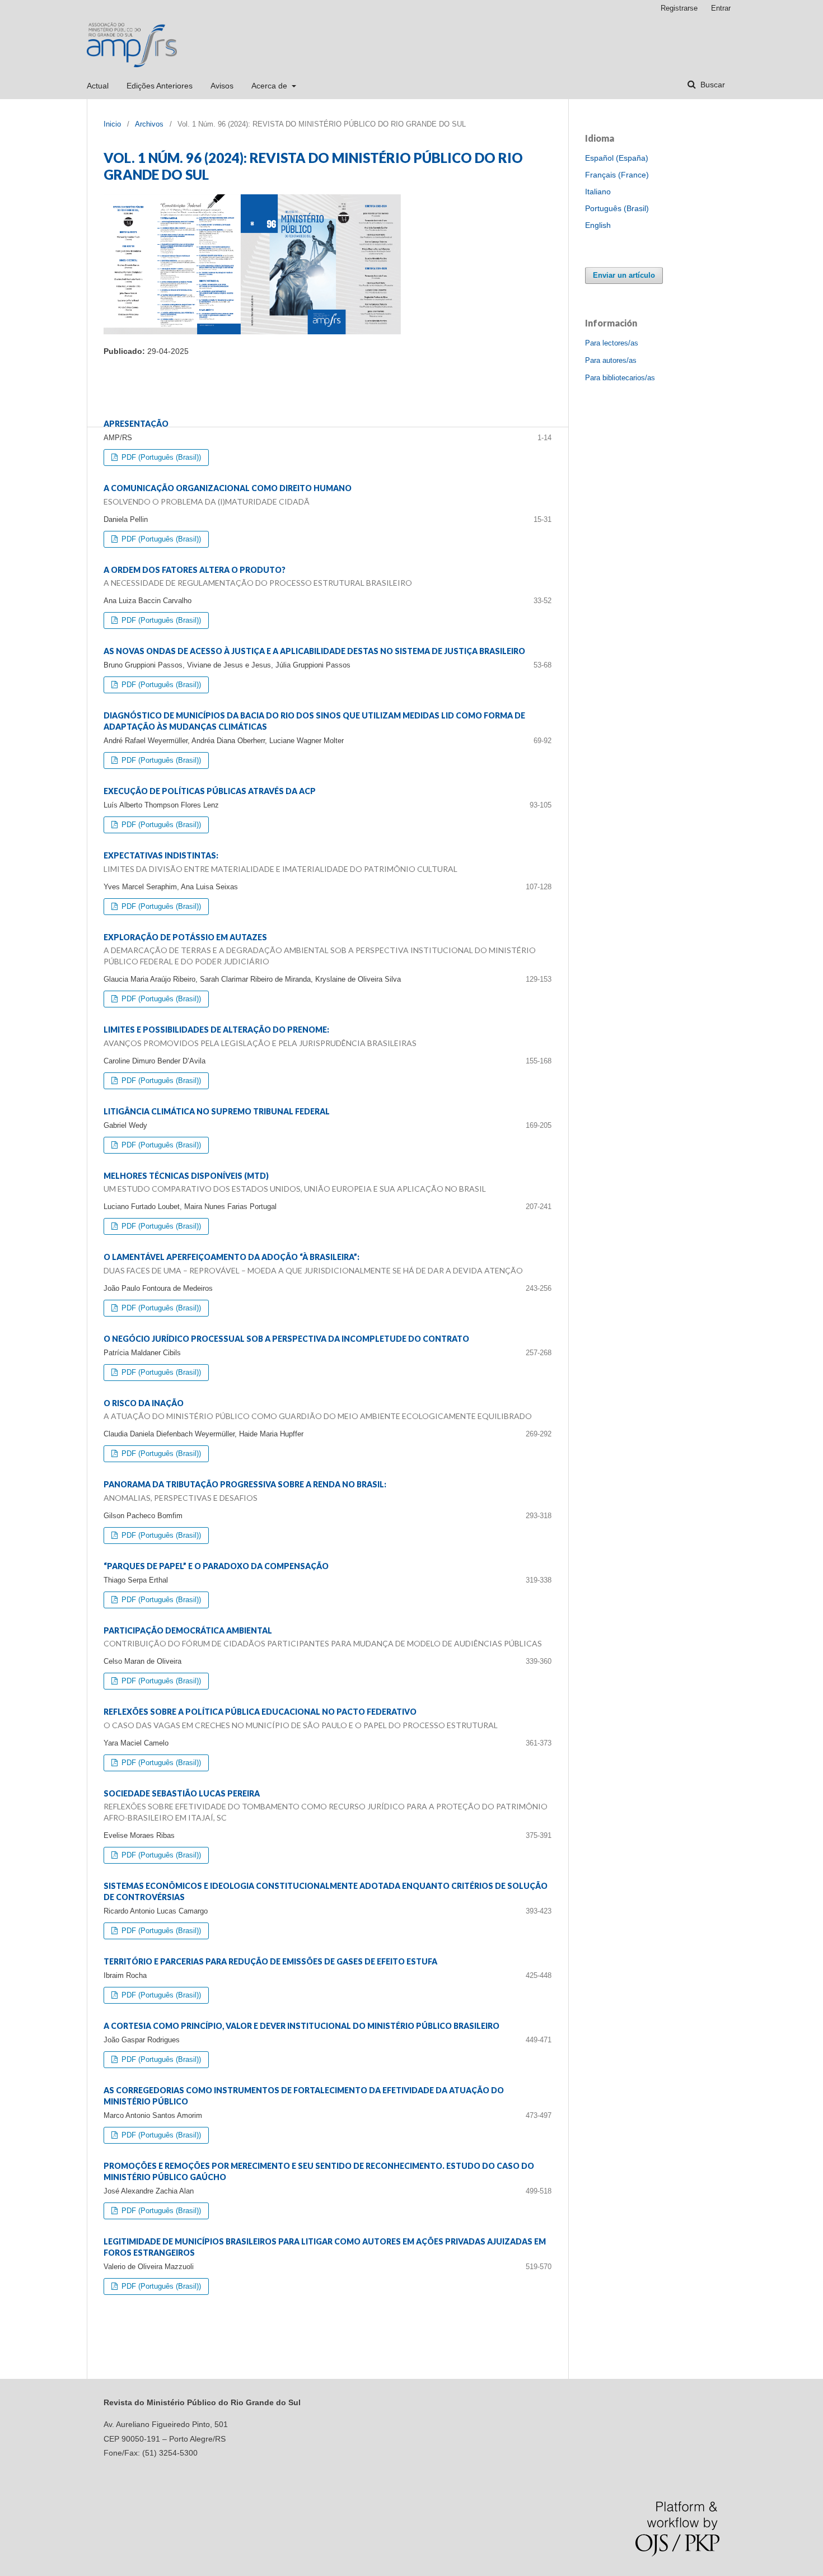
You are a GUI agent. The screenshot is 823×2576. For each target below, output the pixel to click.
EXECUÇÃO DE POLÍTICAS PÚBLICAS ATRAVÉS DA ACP (210, 791)
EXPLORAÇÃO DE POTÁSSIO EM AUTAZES (320, 949)
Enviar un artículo (624, 275)
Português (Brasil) (617, 208)
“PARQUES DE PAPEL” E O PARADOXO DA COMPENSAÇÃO (216, 1566)
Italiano (598, 192)
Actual (98, 86)
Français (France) (617, 175)
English (598, 225)
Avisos (222, 86)
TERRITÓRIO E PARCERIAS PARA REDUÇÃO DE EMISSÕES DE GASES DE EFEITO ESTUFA (270, 1961)
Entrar (721, 8)
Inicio (112, 124)
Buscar (712, 85)
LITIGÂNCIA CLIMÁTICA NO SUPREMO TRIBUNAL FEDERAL (217, 1111)
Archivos (149, 124)
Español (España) (617, 158)
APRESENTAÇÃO (136, 424)
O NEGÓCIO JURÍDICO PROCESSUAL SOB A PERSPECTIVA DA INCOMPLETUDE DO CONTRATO (286, 1339)
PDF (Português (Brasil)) (160, 457)
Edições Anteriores (160, 86)
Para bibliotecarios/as (620, 378)
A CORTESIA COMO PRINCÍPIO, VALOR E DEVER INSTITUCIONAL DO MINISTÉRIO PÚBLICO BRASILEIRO (301, 2026)
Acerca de (270, 86)
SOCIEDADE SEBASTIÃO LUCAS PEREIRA (326, 1806)
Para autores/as (611, 360)
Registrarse (679, 8)
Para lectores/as (612, 343)
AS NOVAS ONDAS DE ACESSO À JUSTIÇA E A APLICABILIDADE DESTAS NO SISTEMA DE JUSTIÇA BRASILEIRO (314, 651)
